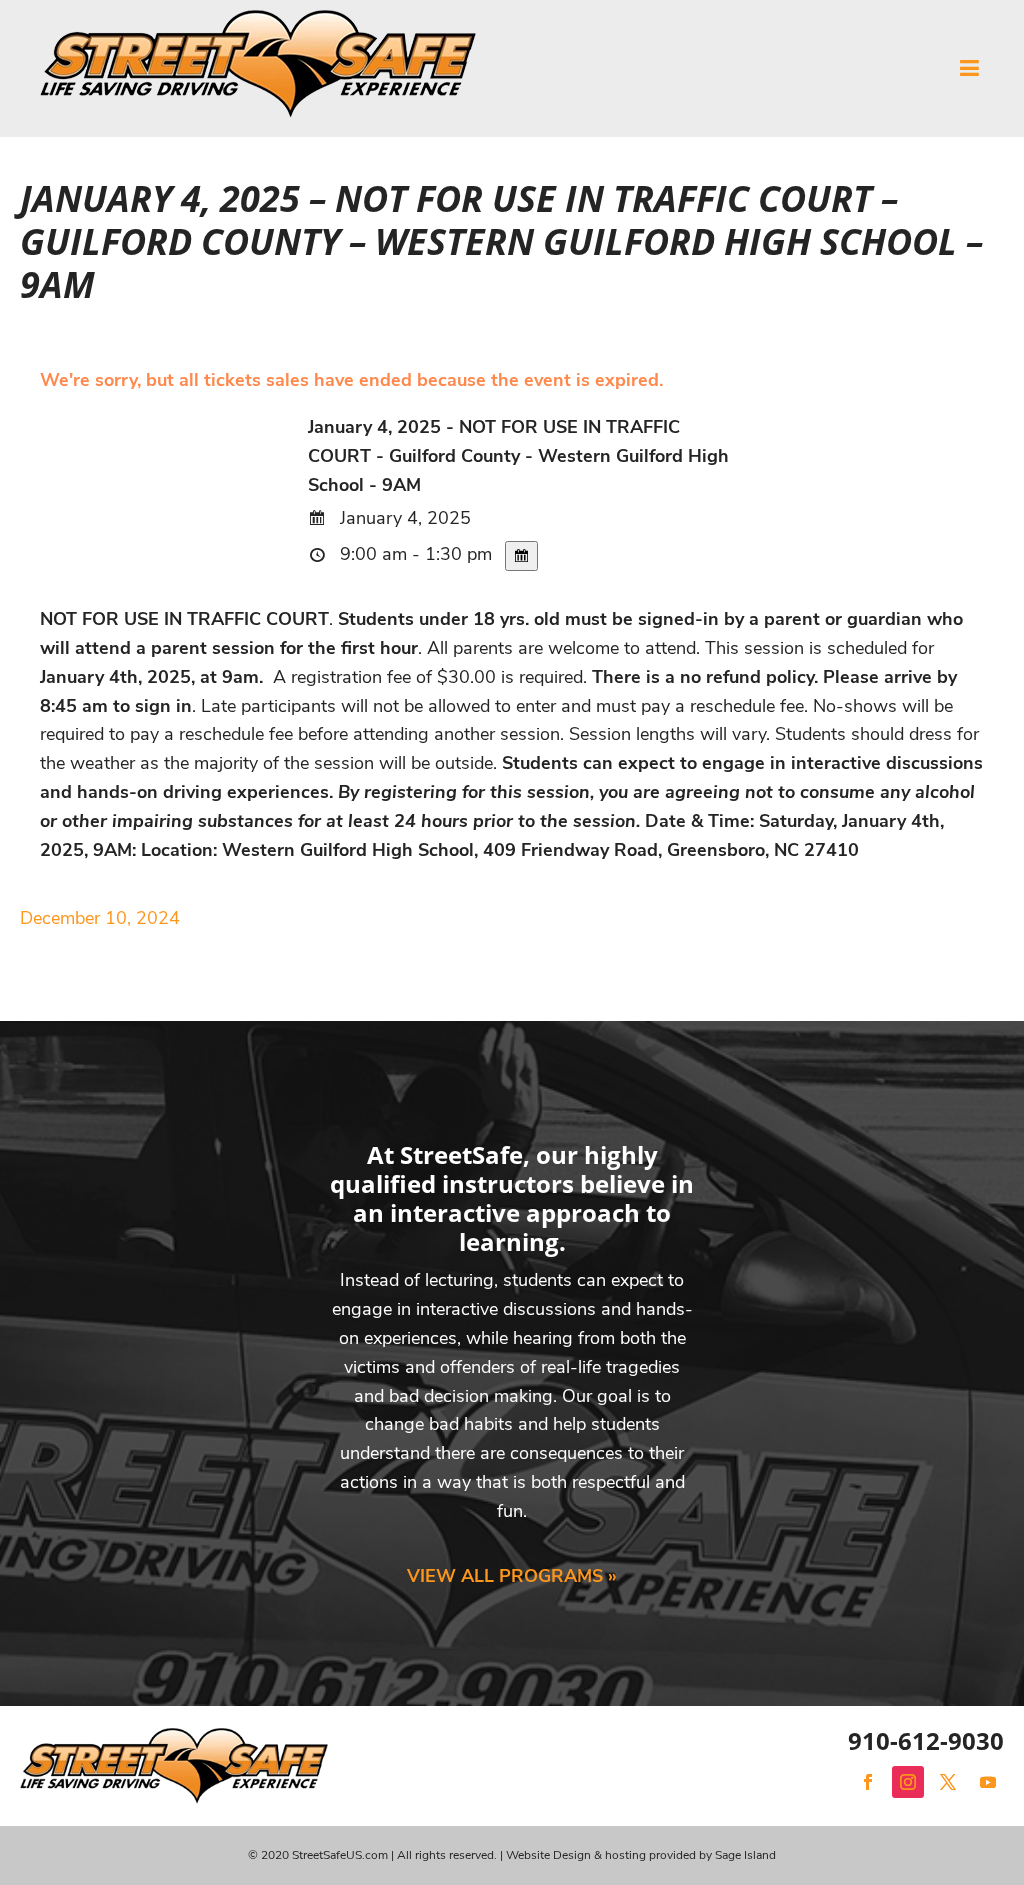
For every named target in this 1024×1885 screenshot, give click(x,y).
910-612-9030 (926, 1740)
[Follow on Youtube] (988, 1782)
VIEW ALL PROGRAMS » (512, 1576)
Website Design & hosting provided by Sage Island (641, 1855)
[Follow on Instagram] (908, 1782)
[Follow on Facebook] (868, 1782)
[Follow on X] (948, 1782)
